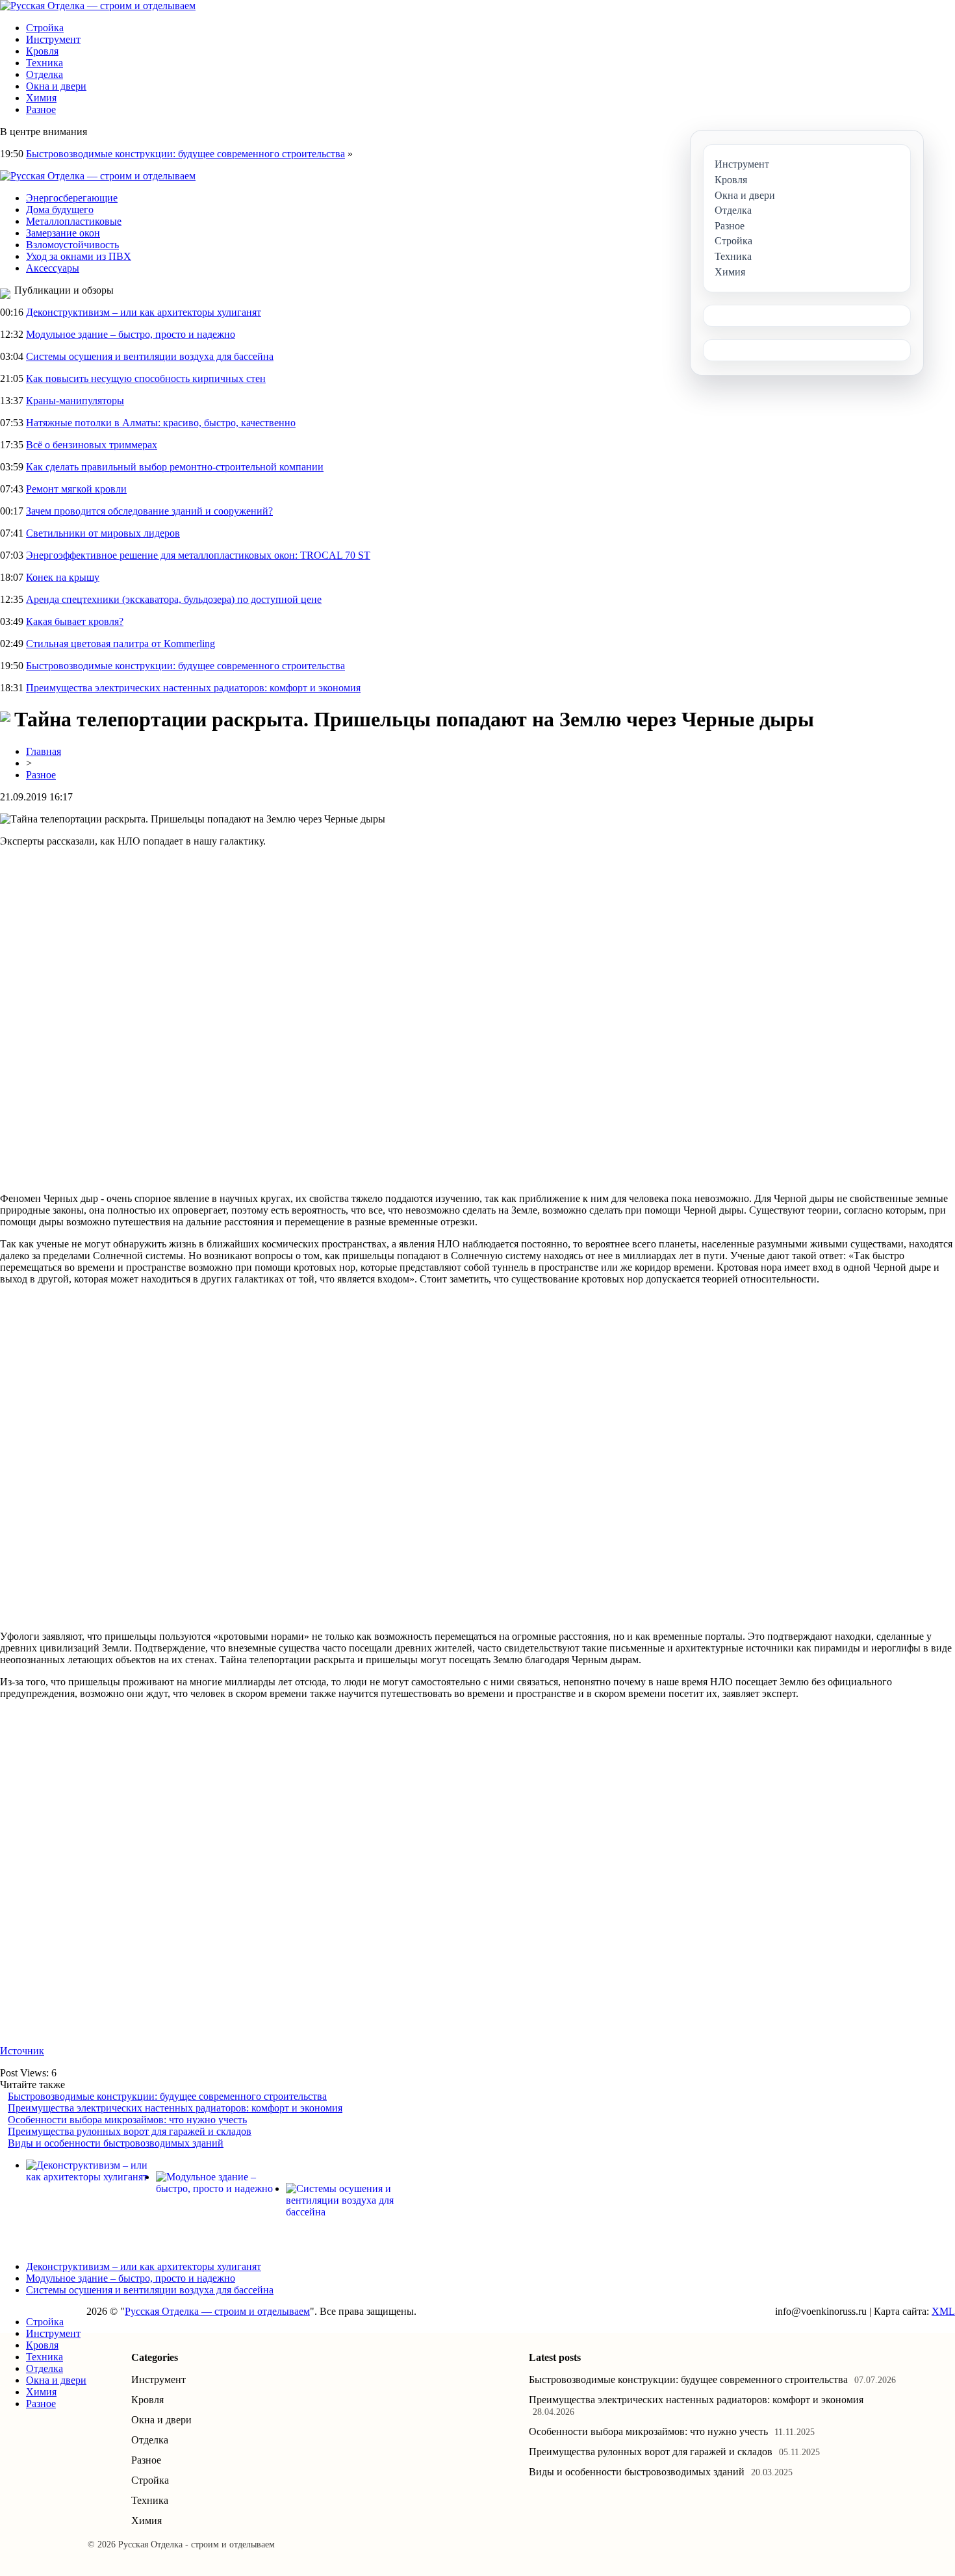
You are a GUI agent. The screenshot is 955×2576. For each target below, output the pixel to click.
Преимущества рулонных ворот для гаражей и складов (130, 2131)
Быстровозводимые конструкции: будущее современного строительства (185, 154)
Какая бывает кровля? (75, 621)
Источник (22, 2051)
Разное (41, 109)
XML (943, 2311)
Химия (41, 98)
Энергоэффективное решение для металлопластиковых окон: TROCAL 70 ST (198, 555)
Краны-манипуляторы (75, 401)
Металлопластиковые (74, 221)
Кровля (42, 51)
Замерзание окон (63, 233)
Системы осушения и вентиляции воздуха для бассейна (150, 356)
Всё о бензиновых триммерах (92, 445)
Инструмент (53, 39)
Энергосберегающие (72, 198)
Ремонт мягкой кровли (76, 489)
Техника (45, 63)
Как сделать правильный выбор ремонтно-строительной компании (175, 467)
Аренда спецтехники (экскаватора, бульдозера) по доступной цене (174, 599)
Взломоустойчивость (72, 245)
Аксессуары (53, 268)
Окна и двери (56, 86)
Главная (44, 751)
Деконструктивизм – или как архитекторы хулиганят (144, 312)
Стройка (45, 28)
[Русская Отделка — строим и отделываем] (98, 6)
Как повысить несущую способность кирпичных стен (146, 378)
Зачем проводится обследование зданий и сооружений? (149, 511)
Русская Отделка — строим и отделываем (217, 2311)
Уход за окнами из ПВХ (79, 256)
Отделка (45, 74)
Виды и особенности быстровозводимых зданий (116, 2143)
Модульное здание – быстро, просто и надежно (131, 334)
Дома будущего (60, 210)
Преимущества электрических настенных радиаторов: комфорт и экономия (193, 688)
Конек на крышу (63, 577)
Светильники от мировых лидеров (103, 533)
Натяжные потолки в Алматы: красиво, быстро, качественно (161, 423)
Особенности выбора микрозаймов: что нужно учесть (127, 2120)
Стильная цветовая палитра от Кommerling (121, 644)
